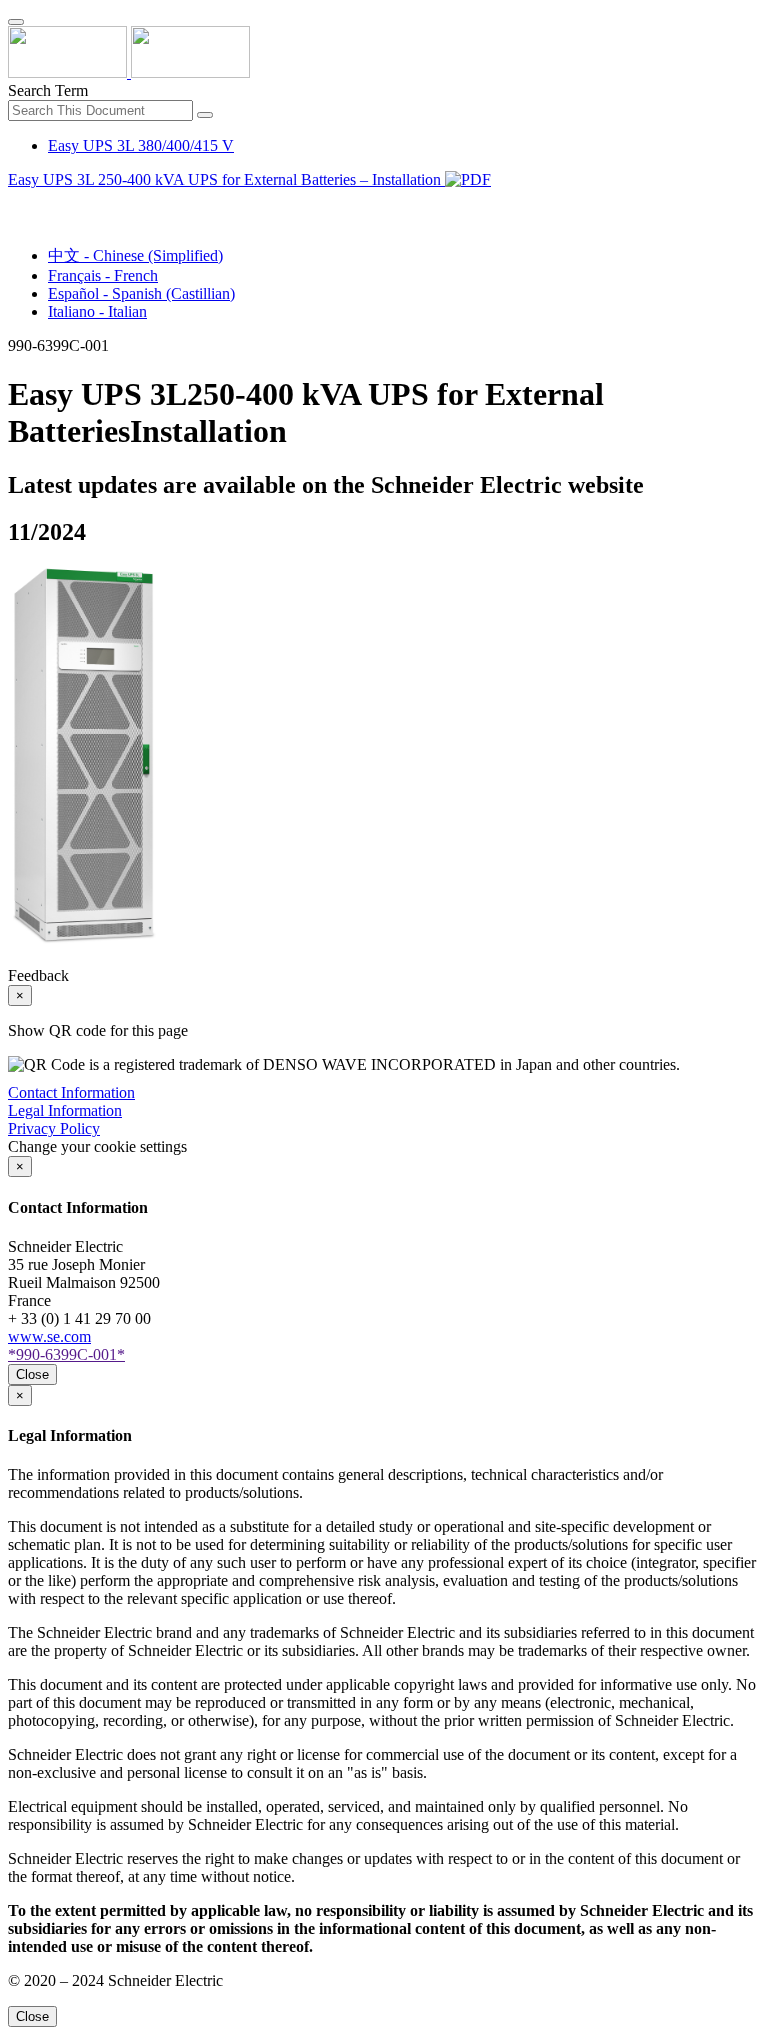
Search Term (48, 90)
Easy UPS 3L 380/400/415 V (141, 145)
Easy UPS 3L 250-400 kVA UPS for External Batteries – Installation (226, 179)
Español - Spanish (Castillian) (141, 293)
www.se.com (49, 1336)
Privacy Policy (54, 1128)
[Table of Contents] (16, 202)
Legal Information (65, 1110)
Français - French (103, 275)
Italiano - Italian (97, 311)
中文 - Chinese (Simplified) (135, 255)
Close (32, 1374)
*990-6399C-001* (66, 1354)
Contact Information (71, 1092)
